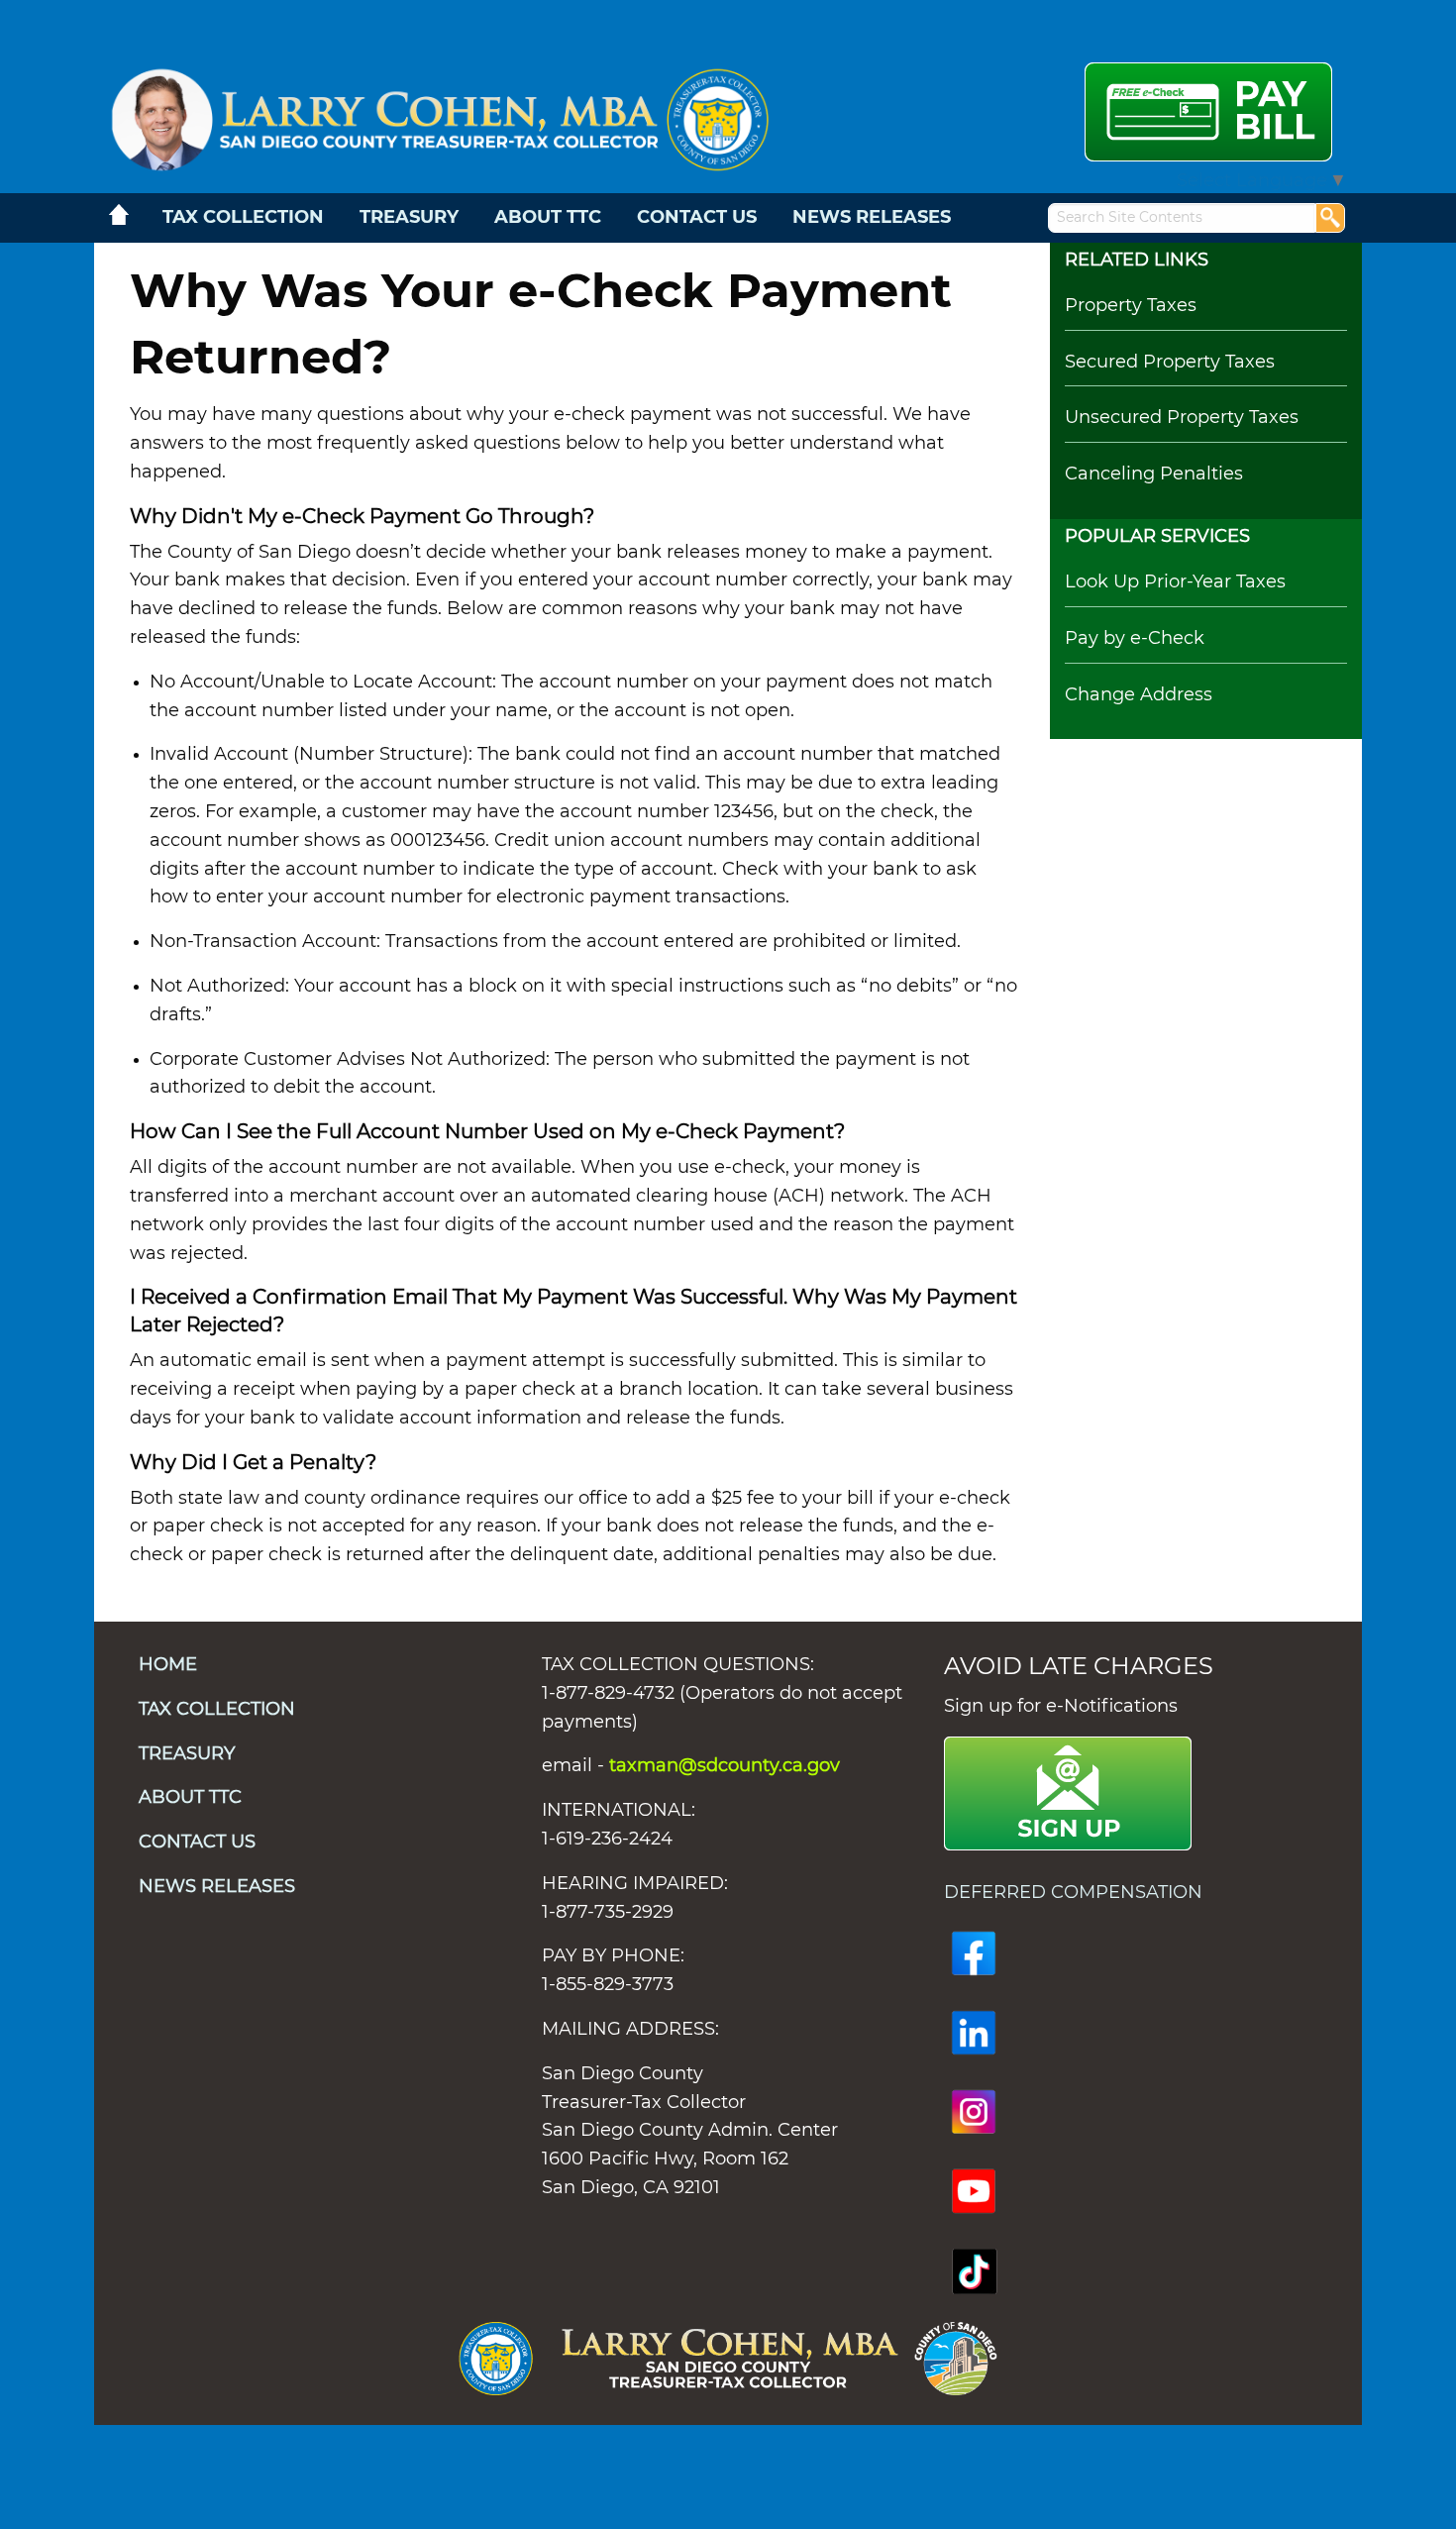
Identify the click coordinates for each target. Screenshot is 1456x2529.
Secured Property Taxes (1170, 363)
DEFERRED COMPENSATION (1076, 1893)
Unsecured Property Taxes (1182, 418)
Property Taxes (1131, 306)
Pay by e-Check (1135, 639)
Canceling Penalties (1154, 474)
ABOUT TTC (548, 218)
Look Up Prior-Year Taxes (1175, 582)
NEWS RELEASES (872, 218)
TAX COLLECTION (243, 218)
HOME (168, 1665)
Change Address (1139, 695)
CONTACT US (697, 218)
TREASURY (409, 218)
